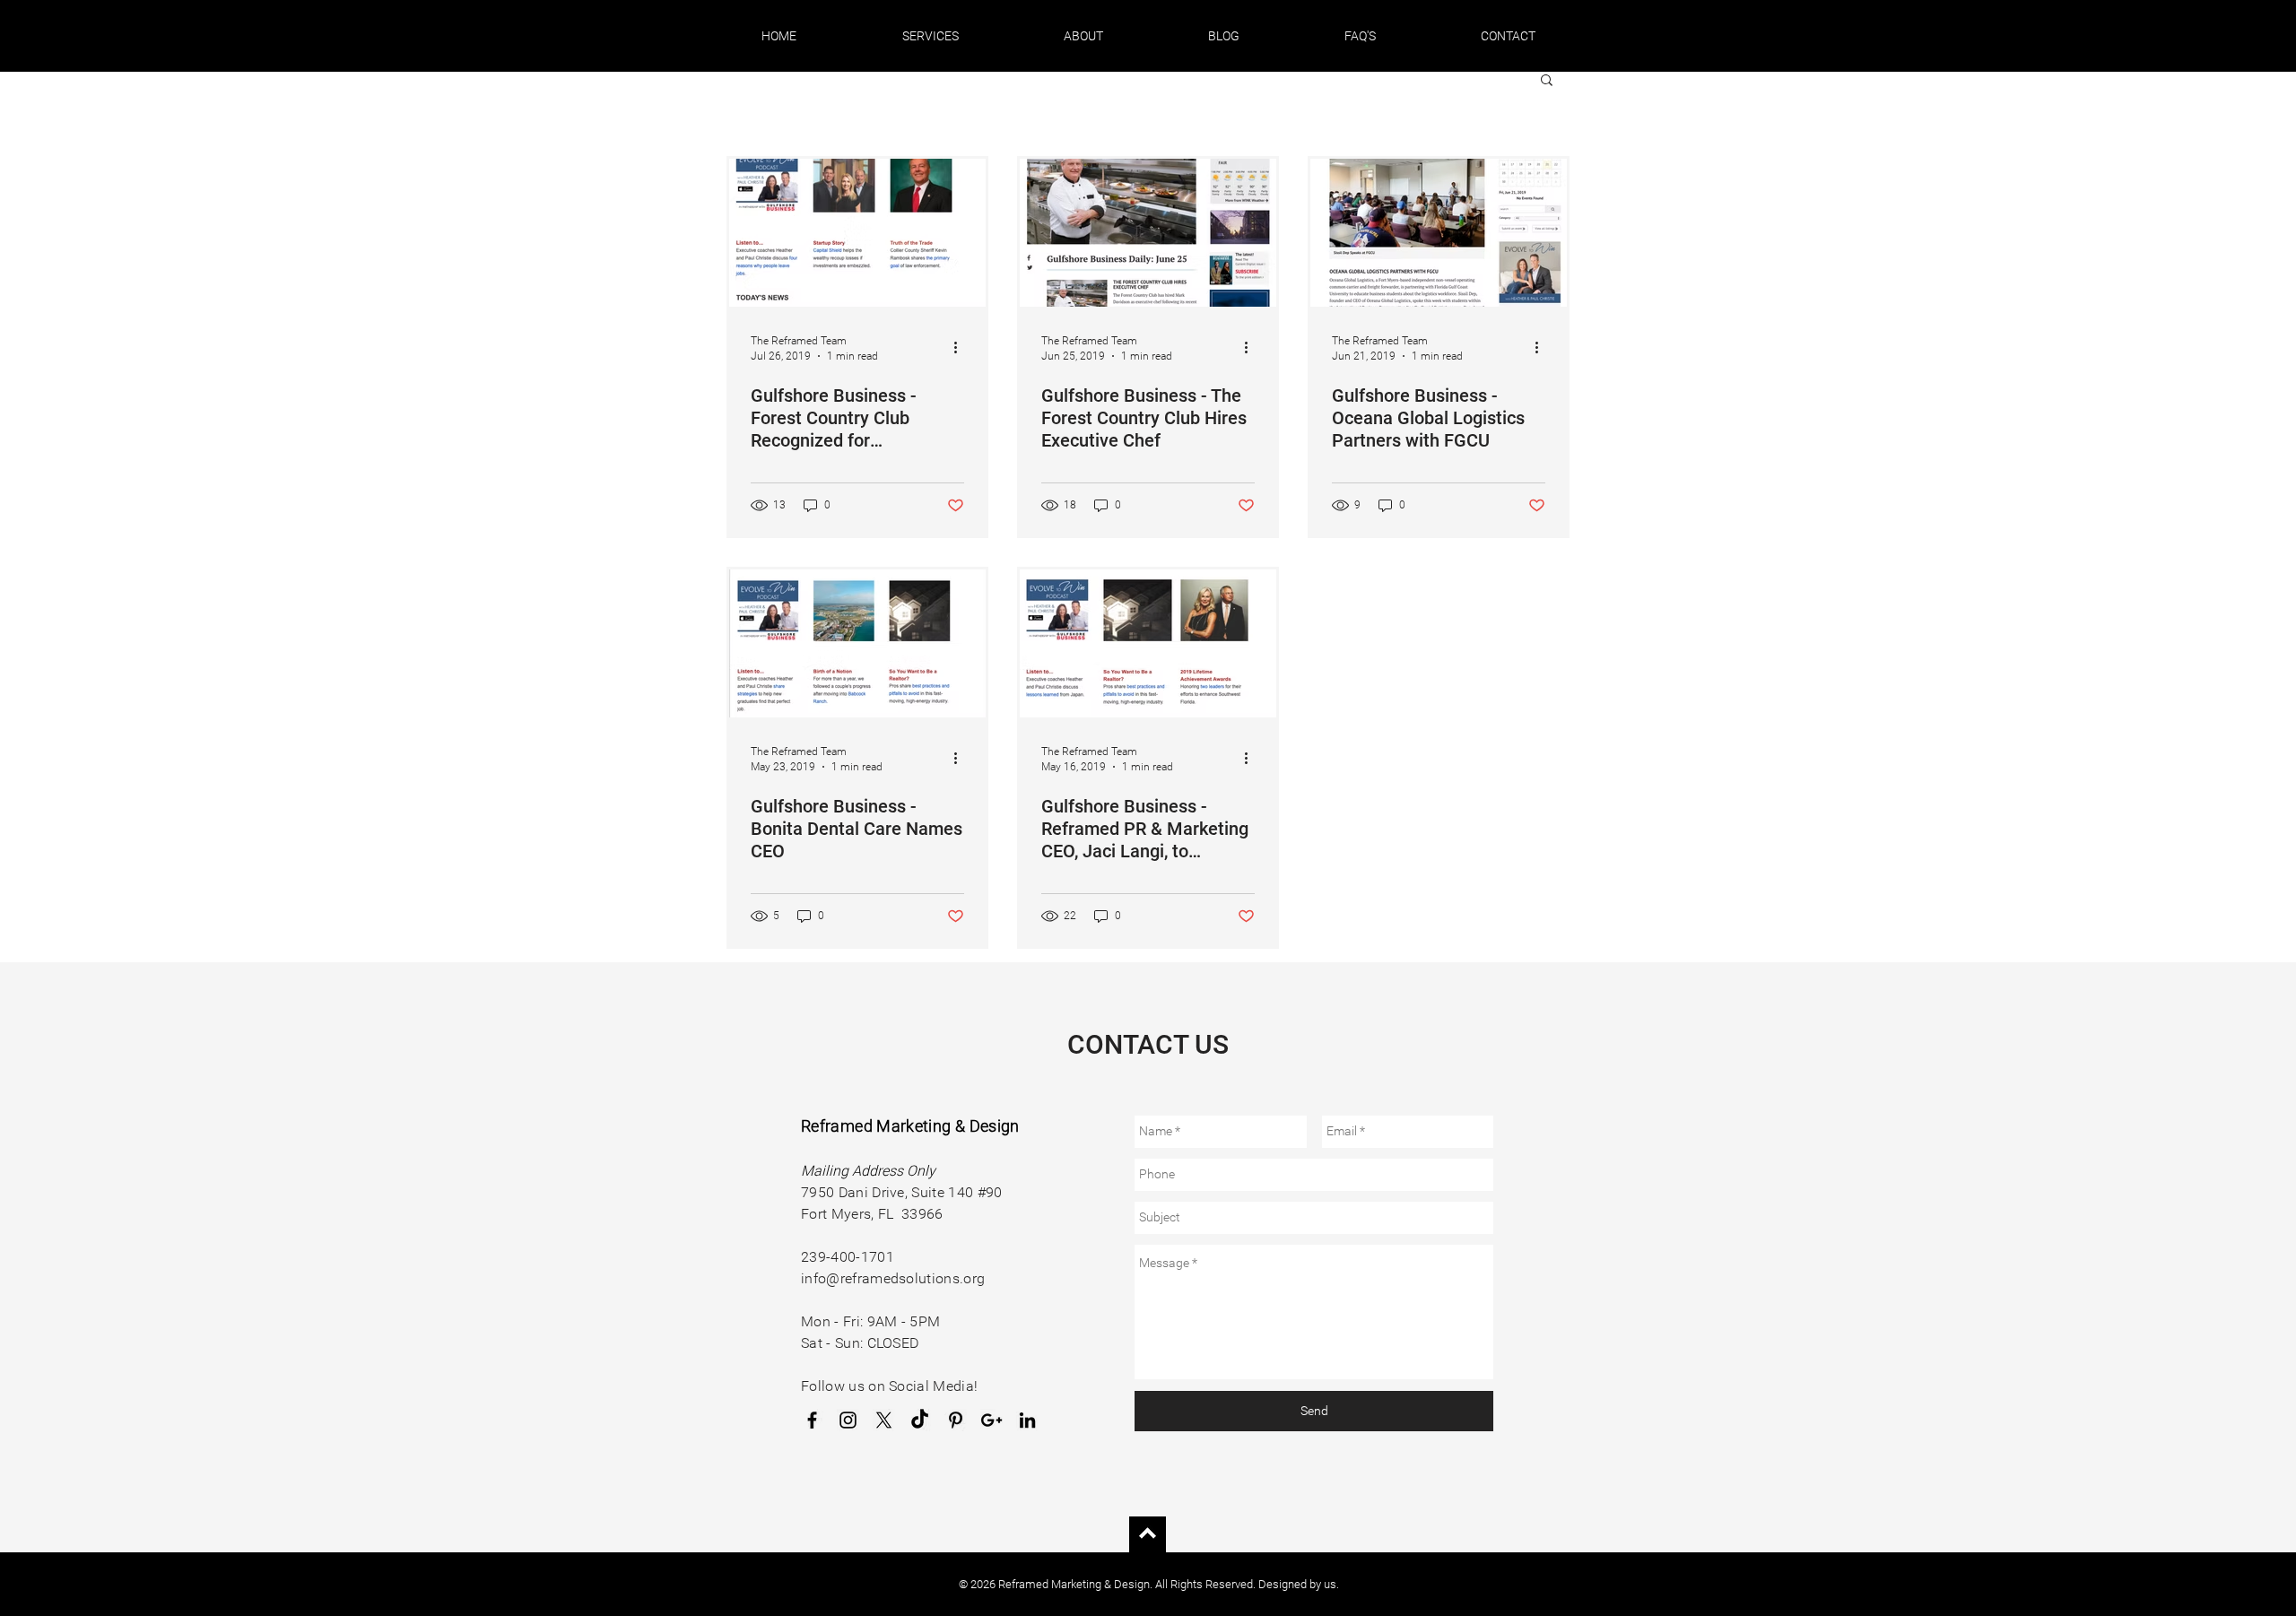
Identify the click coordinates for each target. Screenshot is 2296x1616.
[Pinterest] (956, 1420)
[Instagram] (848, 1420)
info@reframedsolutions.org (893, 1278)
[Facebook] (812, 1420)
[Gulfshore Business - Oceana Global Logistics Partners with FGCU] (1439, 233)
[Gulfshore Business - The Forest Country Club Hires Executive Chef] (1148, 233)
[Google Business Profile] (991, 1420)
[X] (884, 1420)
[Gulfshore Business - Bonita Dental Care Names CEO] (857, 643)
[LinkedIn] (1027, 1420)
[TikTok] (920, 1420)
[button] (930, 36)
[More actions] (961, 347)
